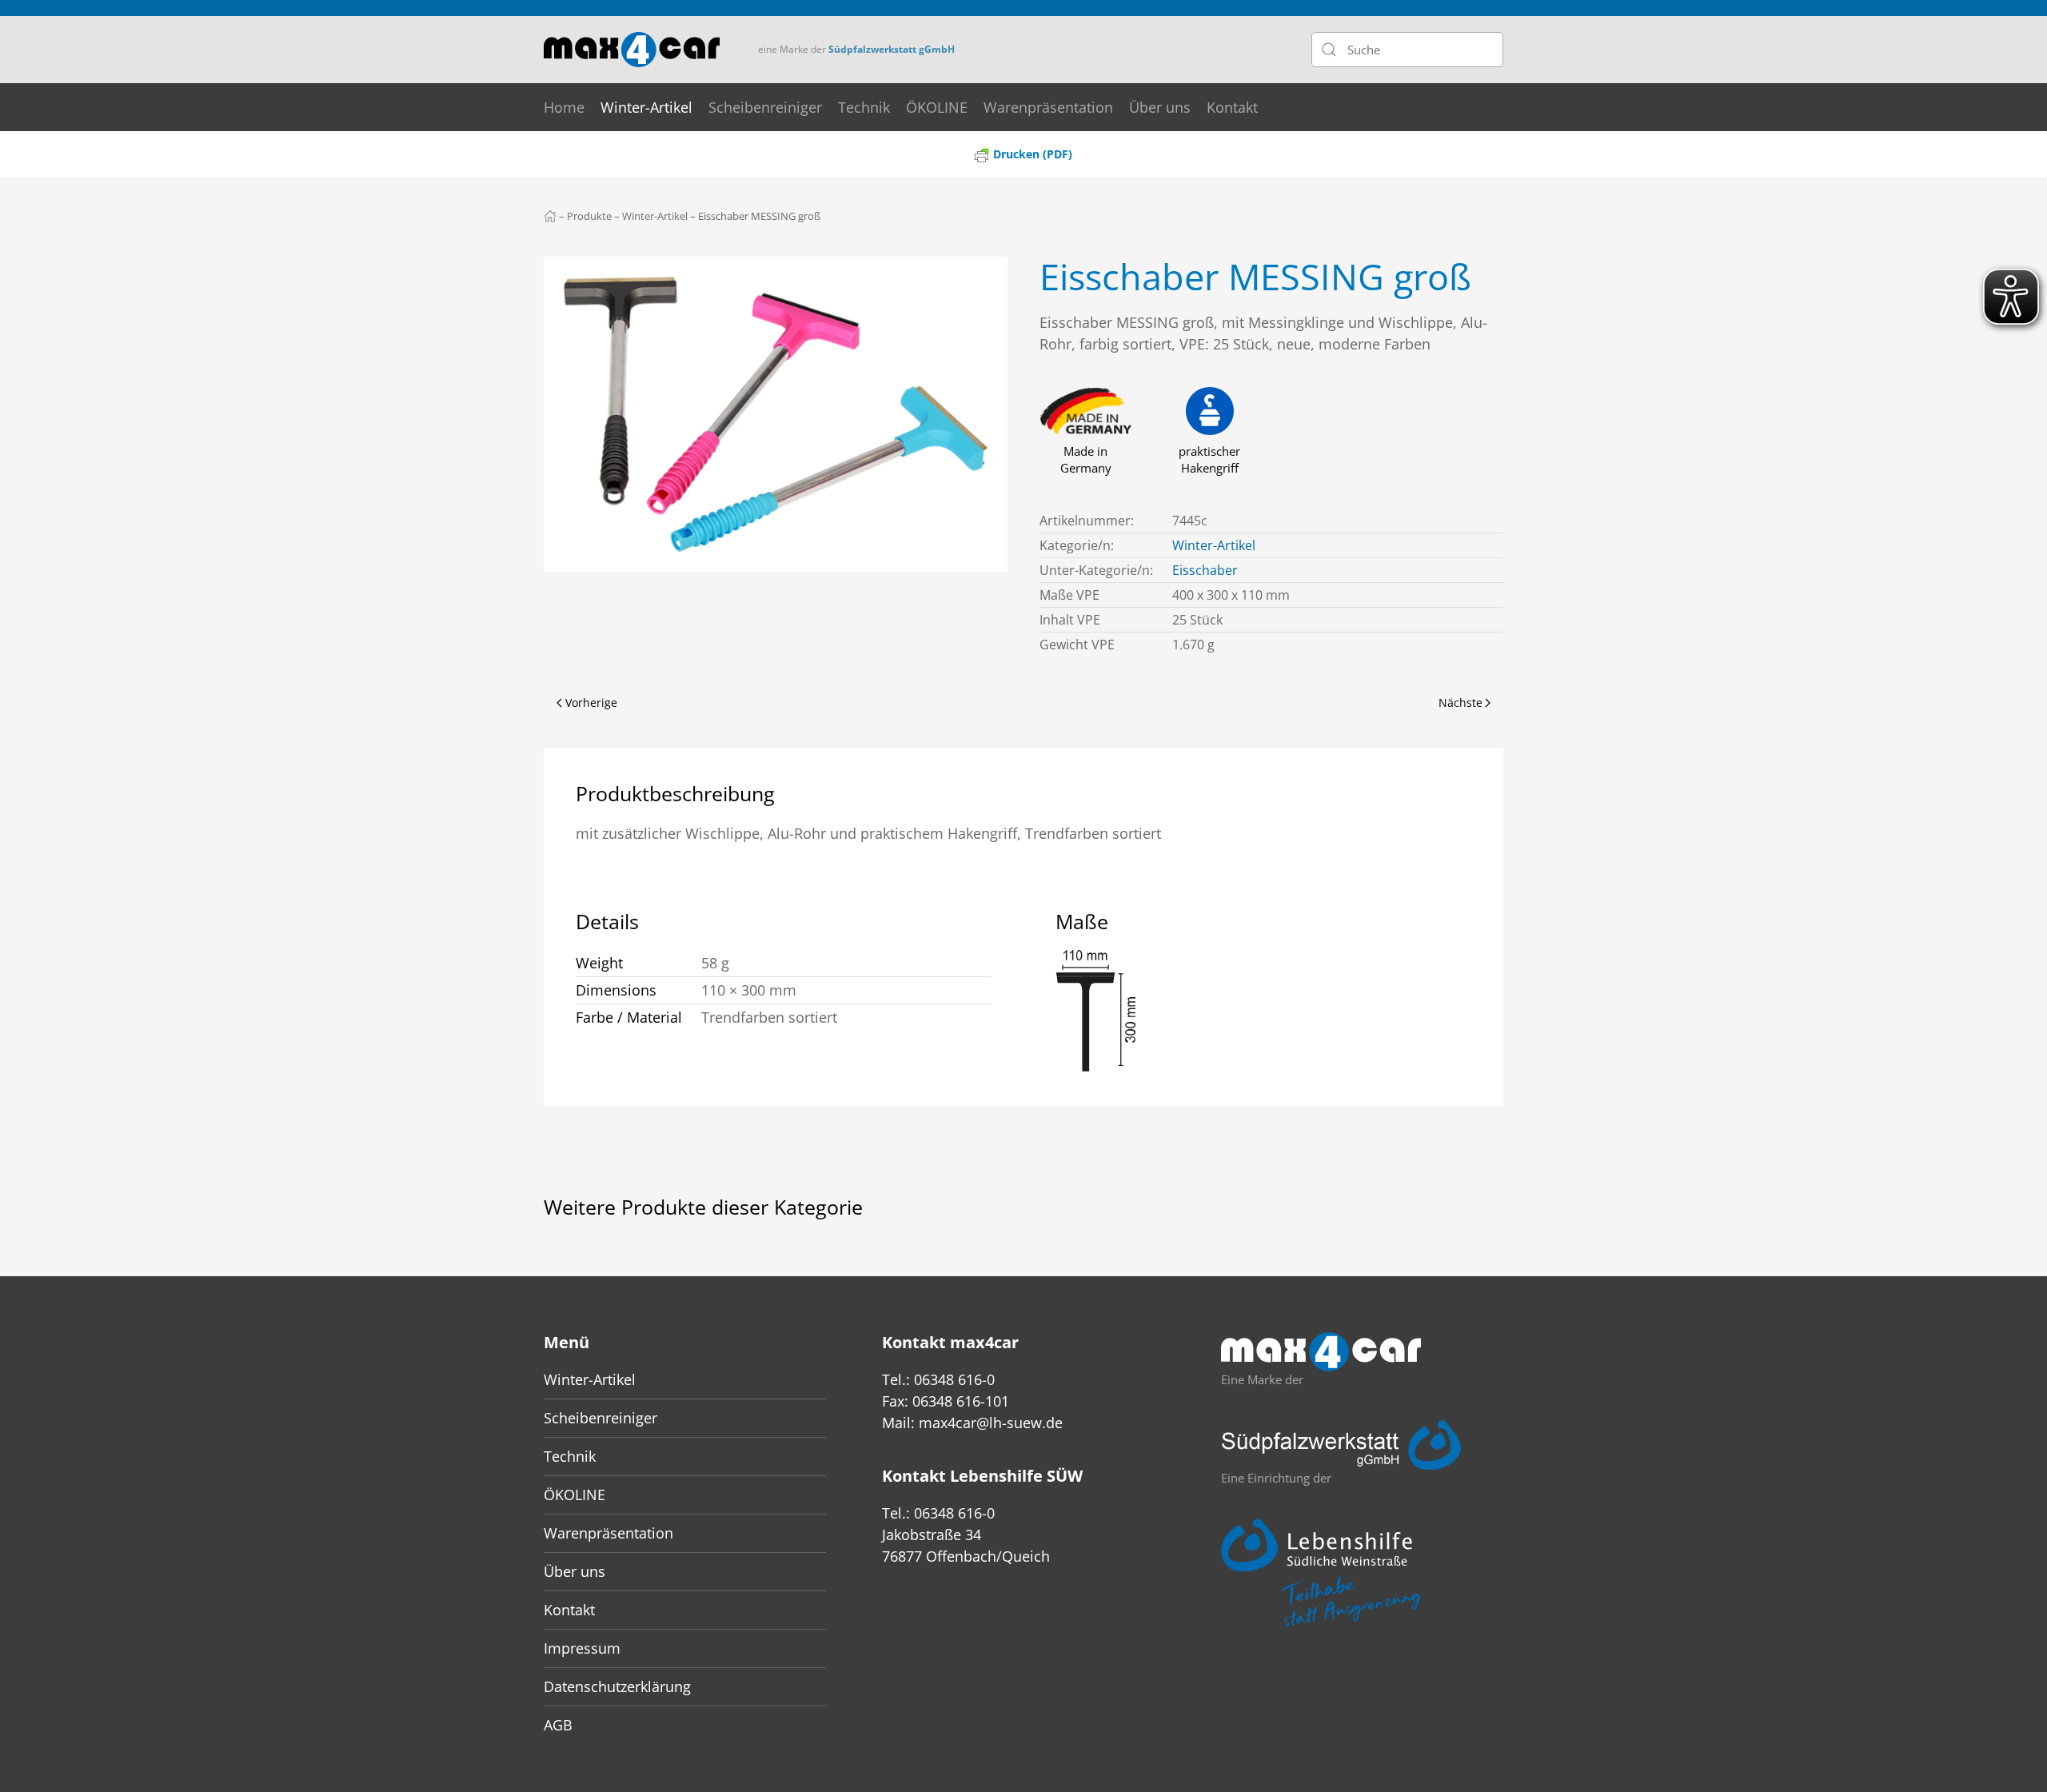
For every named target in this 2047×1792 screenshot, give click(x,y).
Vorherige (591, 702)
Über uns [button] (1160, 107)
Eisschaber (1205, 570)
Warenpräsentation (1048, 107)
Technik (864, 107)
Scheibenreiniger (765, 107)
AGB (558, 1725)
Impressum (582, 1648)
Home (564, 107)
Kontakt (1232, 107)
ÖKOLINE (937, 107)
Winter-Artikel (646, 107)
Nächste (1460, 702)
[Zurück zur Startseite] (632, 50)
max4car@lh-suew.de (991, 1423)
